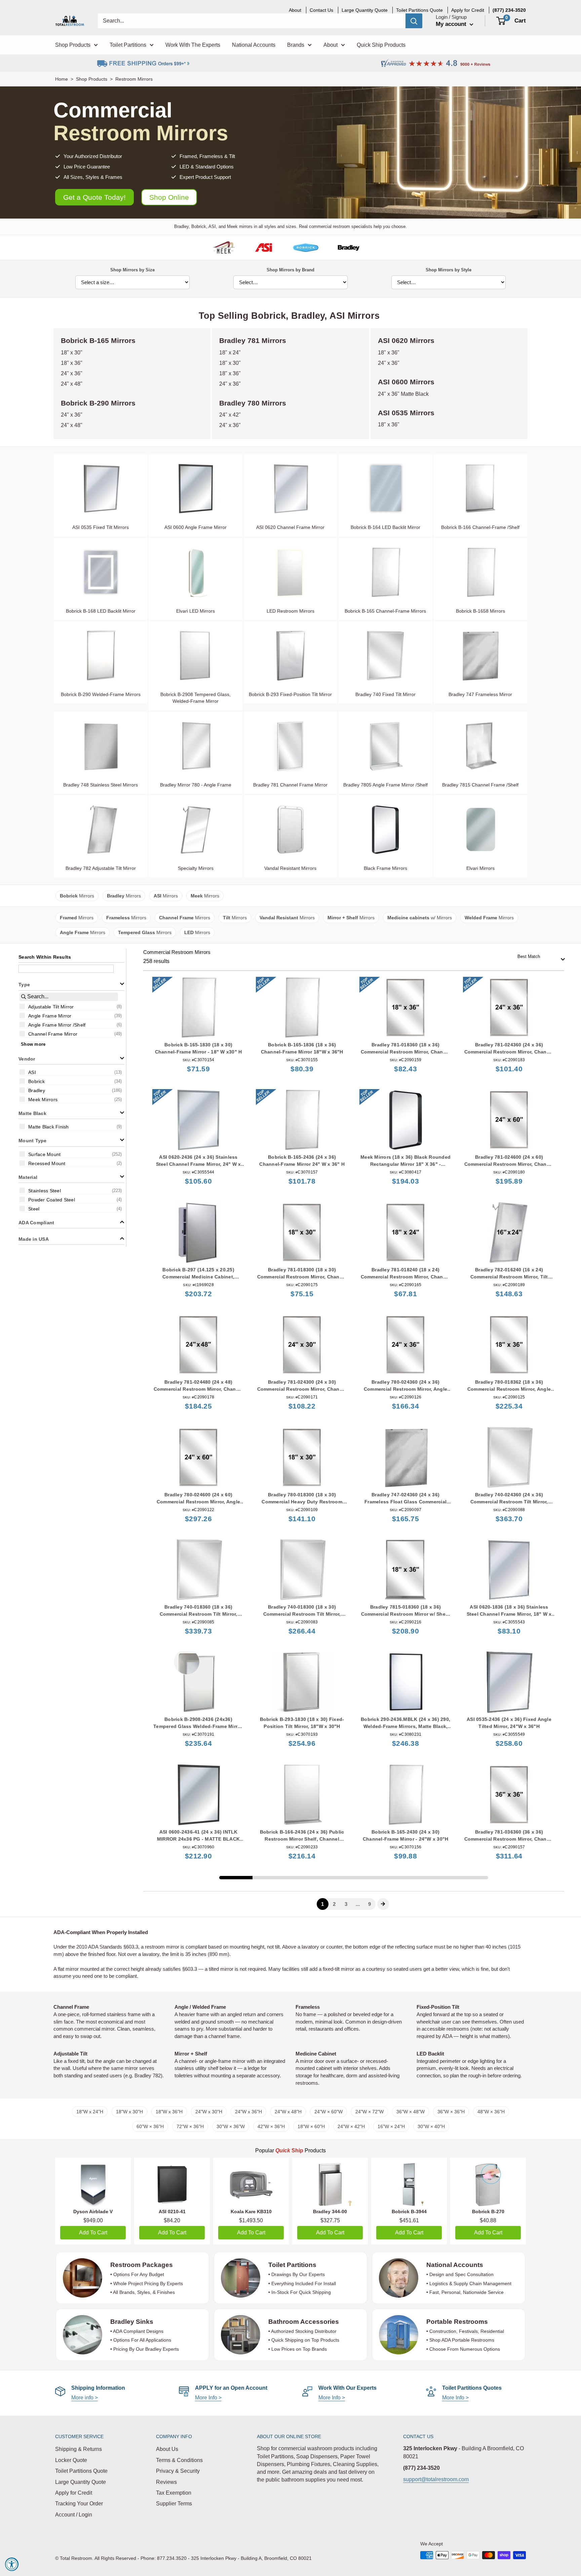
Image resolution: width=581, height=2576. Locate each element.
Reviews (166, 2482)
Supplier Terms (174, 2504)
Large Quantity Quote (81, 2482)
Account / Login (74, 2515)
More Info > (208, 2398)
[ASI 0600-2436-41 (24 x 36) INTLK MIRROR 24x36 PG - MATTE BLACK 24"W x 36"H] (198, 1795)
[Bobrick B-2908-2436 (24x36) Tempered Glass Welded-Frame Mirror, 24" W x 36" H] (198, 1682)
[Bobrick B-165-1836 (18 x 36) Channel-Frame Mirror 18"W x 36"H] (302, 1008)
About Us (167, 2449)
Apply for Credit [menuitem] (468, 10)
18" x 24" (230, 353)
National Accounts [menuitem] (254, 45)
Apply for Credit (74, 2493)
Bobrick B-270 (488, 2212)
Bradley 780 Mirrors (253, 403)
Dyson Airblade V (93, 2212)
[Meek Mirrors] (224, 247)
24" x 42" (230, 415)
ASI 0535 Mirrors (406, 413)
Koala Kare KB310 (251, 2212)
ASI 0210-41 (172, 2212)
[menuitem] (509, 10)
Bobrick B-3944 (409, 2212)
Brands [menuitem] (296, 45)
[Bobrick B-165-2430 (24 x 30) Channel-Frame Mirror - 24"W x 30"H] (405, 1795)
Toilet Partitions (292, 2265)
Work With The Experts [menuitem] (193, 45)
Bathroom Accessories (304, 2322)
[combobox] (539, 957)
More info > (85, 2398)
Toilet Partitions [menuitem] (128, 45)
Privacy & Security (178, 2471)
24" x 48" (72, 384)
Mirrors (77, 896)
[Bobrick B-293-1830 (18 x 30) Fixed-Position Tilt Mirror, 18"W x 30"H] (302, 1682)
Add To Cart (93, 2233)
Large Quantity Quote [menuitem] (365, 10)
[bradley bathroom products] (348, 247)
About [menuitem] (295, 10)
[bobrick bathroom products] (305, 247)
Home (62, 79)
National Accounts (455, 2265)
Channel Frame (71, 2007)
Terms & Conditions (179, 2460)
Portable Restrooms (457, 2322)
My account (452, 24)
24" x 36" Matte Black (403, 394)
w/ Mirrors (420, 918)
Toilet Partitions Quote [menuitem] (419, 10)
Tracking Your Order (79, 2504)
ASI (337, 316)
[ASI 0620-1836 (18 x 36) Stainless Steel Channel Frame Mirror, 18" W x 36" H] (509, 1570)
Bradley (308, 316)
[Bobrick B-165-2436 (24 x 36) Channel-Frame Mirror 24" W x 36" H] (302, 1120)
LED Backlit (430, 2054)
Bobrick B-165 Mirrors (98, 340)
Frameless (308, 2007)
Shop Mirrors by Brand (290, 270)
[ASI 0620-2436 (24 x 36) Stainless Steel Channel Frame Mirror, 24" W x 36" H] (198, 1120)
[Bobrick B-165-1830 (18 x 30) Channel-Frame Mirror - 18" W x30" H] (198, 1008)
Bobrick (268, 316)
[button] (71, 984)
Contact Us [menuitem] (321, 10)
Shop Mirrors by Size (132, 270)
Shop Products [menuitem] (73, 45)
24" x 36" (72, 373)
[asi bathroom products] (264, 247)
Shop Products (92, 79)
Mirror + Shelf (191, 2054)
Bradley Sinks (132, 2322)
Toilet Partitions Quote (81, 2471)
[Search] (414, 21)
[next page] (383, 1904)
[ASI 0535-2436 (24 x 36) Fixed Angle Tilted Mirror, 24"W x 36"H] (509, 1682)
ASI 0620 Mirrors (406, 340)
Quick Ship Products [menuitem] (381, 45)
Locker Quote (71, 2460)
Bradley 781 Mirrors (253, 340)
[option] (71, 1006)
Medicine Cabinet (316, 2054)
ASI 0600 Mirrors (406, 382)
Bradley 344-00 (330, 2212)
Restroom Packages (142, 2265)
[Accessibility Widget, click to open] (12, 2564)
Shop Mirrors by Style (449, 270)
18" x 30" (72, 353)
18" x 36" (72, 363)
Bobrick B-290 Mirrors (98, 403)
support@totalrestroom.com (436, 2479)
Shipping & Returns (79, 2449)
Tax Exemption (174, 2493)
